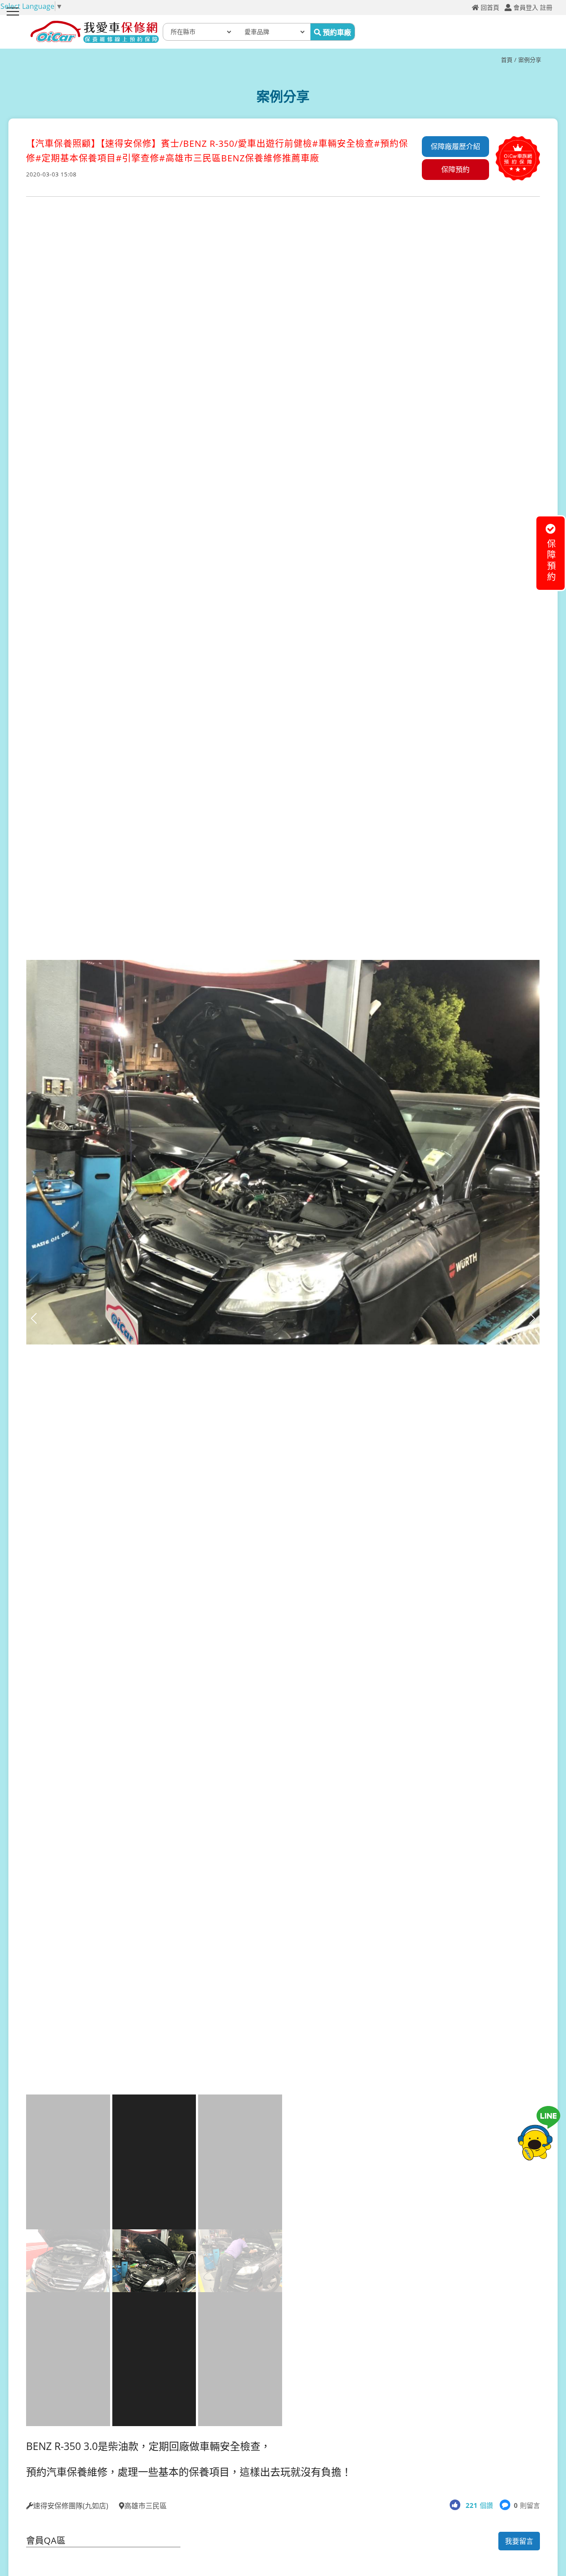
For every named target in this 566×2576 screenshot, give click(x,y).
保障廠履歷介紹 (455, 146)
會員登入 (526, 8)
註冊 (546, 8)
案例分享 (530, 60)
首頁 (507, 60)
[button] (532, 1318)
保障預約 (455, 169)
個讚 (479, 2505)
